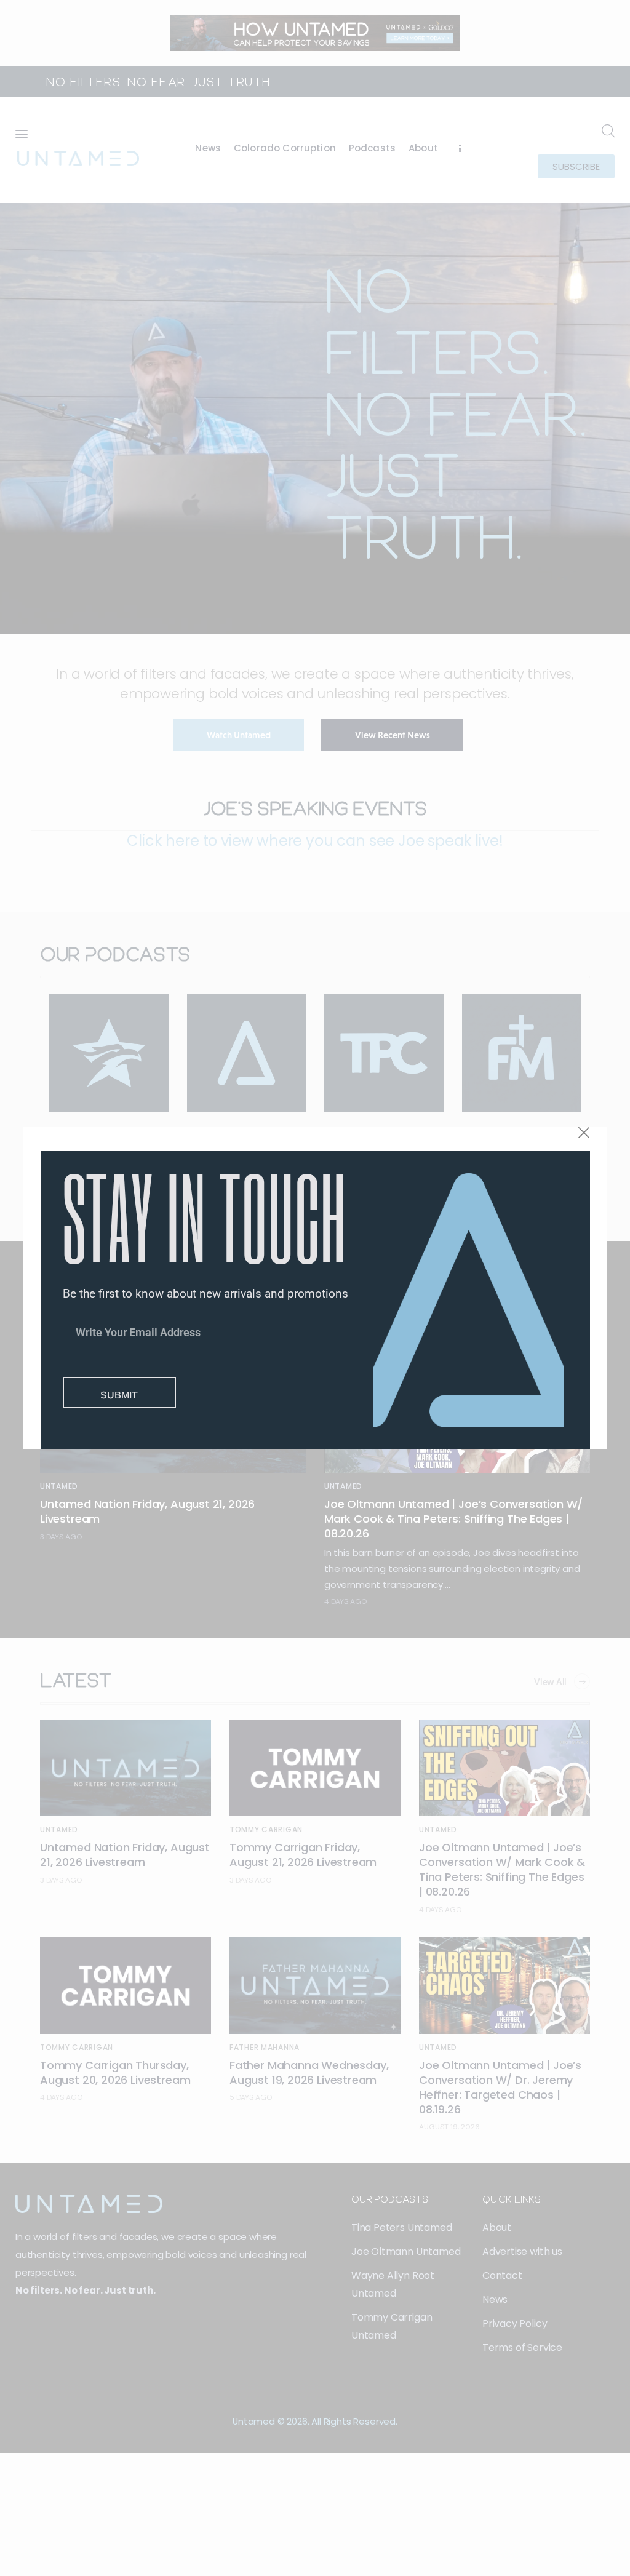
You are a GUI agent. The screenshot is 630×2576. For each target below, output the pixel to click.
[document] (315, 1288)
